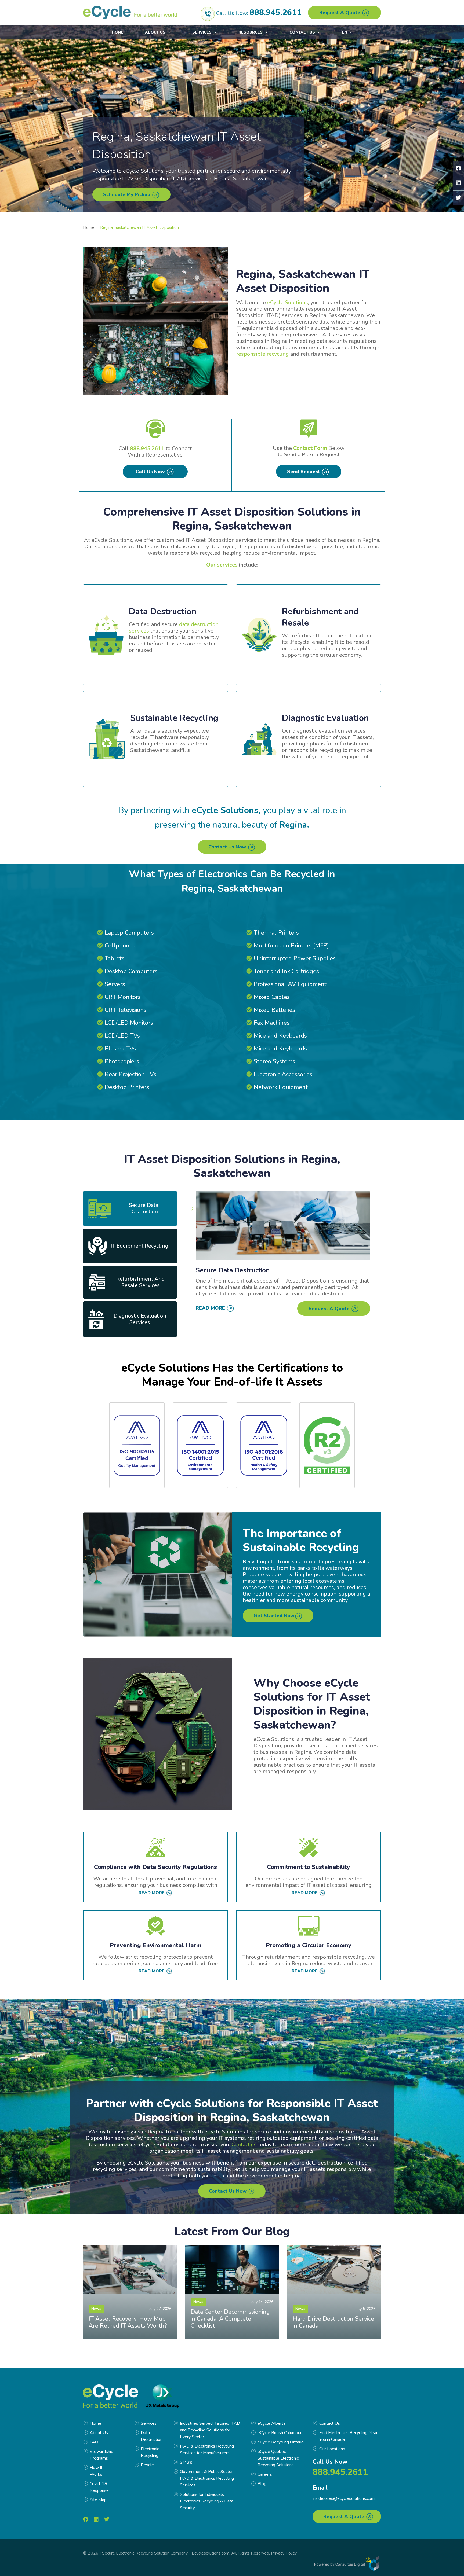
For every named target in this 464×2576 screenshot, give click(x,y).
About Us (155, 32)
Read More (211, 1308)
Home (118, 32)
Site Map (98, 2500)
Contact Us (302, 32)
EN (345, 32)
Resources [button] (251, 32)
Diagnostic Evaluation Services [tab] (140, 1319)
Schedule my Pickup (127, 194)
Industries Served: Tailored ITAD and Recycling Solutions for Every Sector (210, 2430)
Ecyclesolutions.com (211, 2553)
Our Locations (332, 2449)
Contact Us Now (228, 847)
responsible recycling (262, 354)
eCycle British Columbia (279, 2433)
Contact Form (310, 448)
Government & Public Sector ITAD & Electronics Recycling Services (207, 2478)
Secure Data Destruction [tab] (144, 1208)
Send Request (304, 472)
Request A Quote (340, 13)
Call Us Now (151, 472)
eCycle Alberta (271, 2423)
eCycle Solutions (288, 302)
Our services (222, 565)
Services (202, 32)
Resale (147, 2465)
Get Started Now (274, 1616)
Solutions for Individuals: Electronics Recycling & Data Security (207, 2501)
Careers (265, 2474)
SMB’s (186, 2462)
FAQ (94, 2442)
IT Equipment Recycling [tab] (139, 1246)
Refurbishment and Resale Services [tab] (141, 1282)
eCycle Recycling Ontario (281, 2442)
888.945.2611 (275, 12)
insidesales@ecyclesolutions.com (344, 2498)
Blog (262, 2484)
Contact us (244, 2145)
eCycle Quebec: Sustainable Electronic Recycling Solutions (278, 2458)
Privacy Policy (284, 2553)
